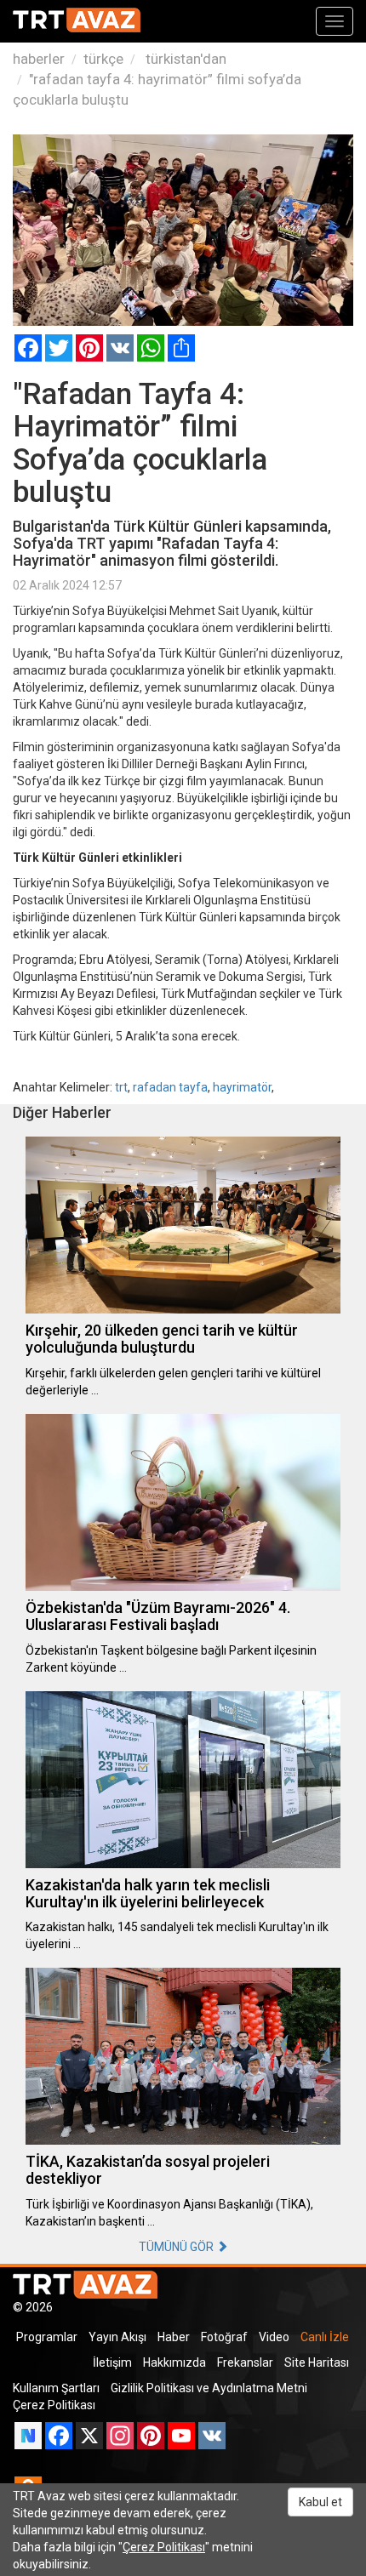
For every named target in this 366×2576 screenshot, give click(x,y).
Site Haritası (317, 2362)
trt (121, 1087)
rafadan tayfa (170, 1087)
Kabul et (320, 2502)
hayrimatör (242, 1087)
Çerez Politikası (54, 2405)
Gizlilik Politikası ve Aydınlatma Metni (209, 2388)
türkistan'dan (184, 59)
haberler (39, 59)
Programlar (47, 2337)
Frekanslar (245, 2362)
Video (274, 2337)
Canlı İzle (325, 2337)
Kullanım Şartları (56, 2388)
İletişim (112, 2362)
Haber (174, 2337)
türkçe (103, 59)
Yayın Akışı (117, 2337)
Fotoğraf (224, 2337)
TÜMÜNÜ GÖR (177, 2247)
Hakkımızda (174, 2362)
